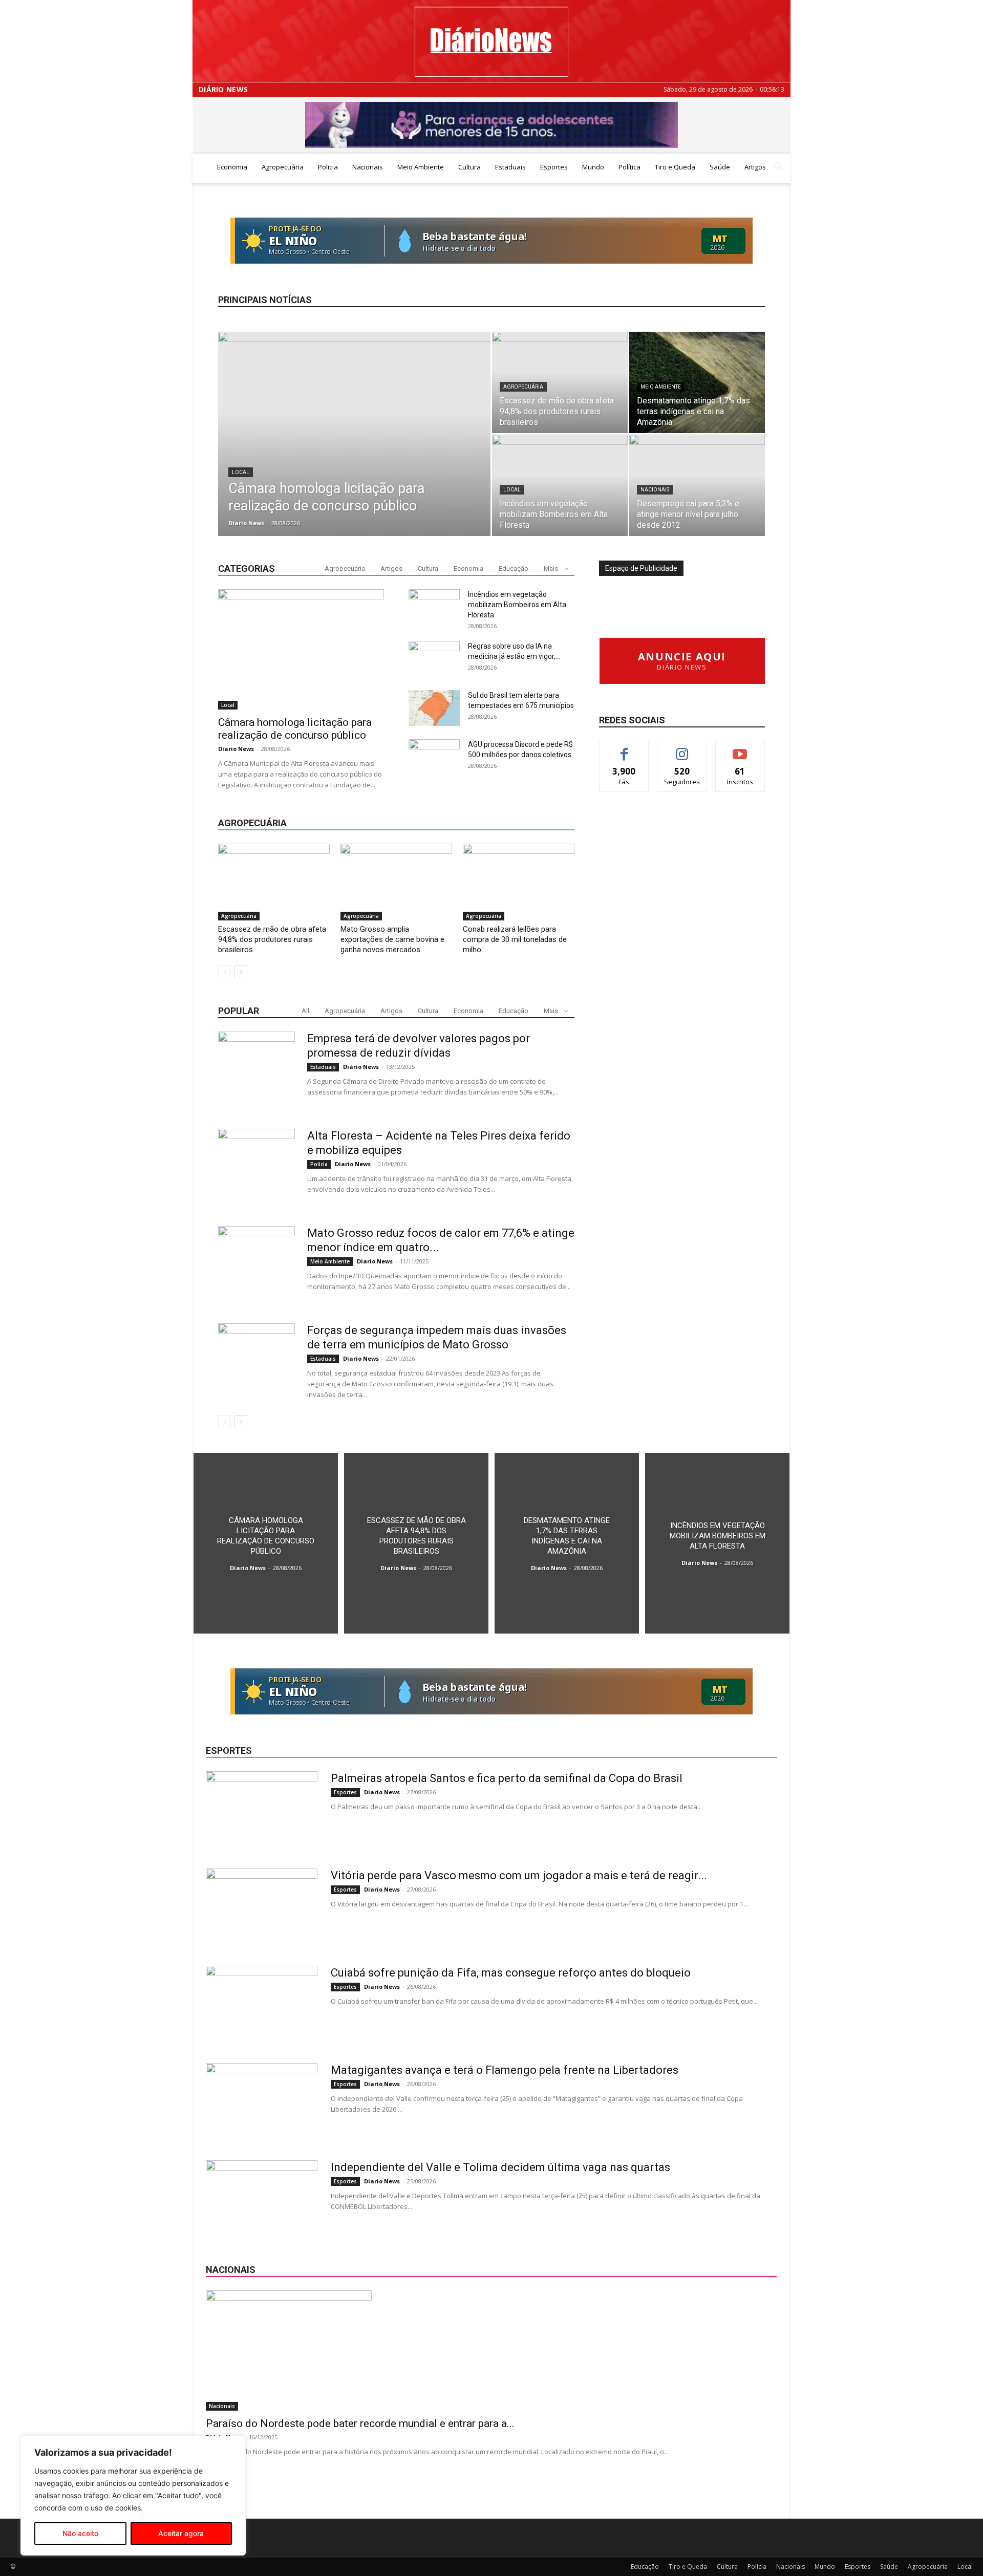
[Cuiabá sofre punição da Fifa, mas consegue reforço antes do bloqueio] (262, 2004)
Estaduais (510, 167)
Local (241, 472)
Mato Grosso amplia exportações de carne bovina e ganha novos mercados (392, 939)
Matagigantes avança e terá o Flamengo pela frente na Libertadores (505, 2070)
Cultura (469, 167)
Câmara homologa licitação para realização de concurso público (295, 729)
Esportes (554, 167)
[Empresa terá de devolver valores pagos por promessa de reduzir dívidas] (257, 1070)
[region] (133, 2496)
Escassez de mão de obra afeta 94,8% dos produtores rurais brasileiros (272, 939)
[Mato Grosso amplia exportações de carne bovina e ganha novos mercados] (396, 882)
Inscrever (740, 749)
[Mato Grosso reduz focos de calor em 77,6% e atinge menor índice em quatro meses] (257, 1264)
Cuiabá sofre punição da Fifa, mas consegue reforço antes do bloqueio (511, 1973)
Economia (232, 167)
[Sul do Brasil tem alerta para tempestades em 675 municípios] (434, 708)
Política (629, 167)
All (305, 1011)
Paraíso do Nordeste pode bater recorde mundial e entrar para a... (360, 2423)
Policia (328, 167)
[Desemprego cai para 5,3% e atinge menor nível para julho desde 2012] (697, 485)
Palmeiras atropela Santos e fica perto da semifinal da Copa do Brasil (507, 1778)
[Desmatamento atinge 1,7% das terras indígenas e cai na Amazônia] (697, 382)
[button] (778, 168)
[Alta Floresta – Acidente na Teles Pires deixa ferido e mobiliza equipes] (257, 1167)
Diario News (246, 523)
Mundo (593, 167)
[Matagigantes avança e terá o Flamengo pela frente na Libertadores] (262, 2101)
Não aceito (80, 2533)
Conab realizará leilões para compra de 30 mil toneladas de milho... (515, 939)
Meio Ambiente (421, 167)
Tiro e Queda (675, 167)
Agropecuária (283, 167)
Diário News (223, 90)
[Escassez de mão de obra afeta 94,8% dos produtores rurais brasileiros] (560, 382)
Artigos (755, 167)
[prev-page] (225, 972)
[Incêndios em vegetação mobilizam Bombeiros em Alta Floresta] (560, 485)
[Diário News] (491, 42)
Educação (514, 568)
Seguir (682, 749)
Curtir (624, 749)
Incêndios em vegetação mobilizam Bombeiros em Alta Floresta (517, 605)
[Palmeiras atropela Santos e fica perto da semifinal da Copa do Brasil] (262, 1810)
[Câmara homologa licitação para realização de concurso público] (354, 450)
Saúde (720, 167)
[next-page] (241, 972)
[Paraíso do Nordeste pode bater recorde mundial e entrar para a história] (491, 2350)
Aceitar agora (181, 2533)
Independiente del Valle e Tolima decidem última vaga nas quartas (500, 2167)
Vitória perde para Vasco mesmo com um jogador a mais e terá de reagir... (519, 1875)
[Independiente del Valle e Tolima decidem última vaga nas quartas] (262, 2199)
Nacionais (368, 167)
